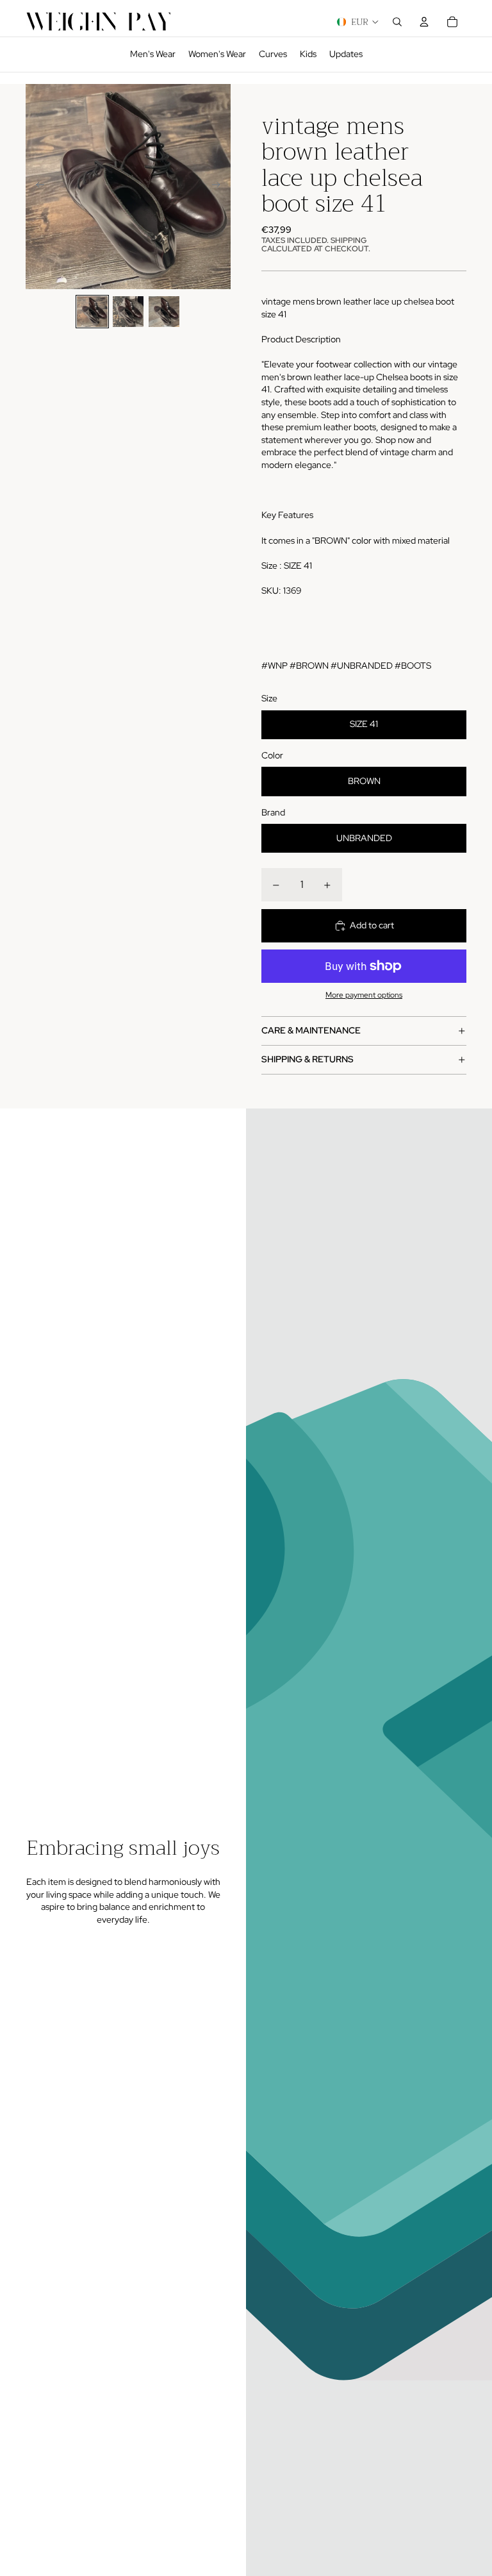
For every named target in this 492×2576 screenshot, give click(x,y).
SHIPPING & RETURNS (307, 1059)
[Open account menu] (424, 22)
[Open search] (397, 22)
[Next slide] (220, 187)
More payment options (364, 995)
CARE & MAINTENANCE (311, 1030)
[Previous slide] (36, 187)
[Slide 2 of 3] (128, 312)
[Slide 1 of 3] (92, 312)
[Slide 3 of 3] (164, 312)
